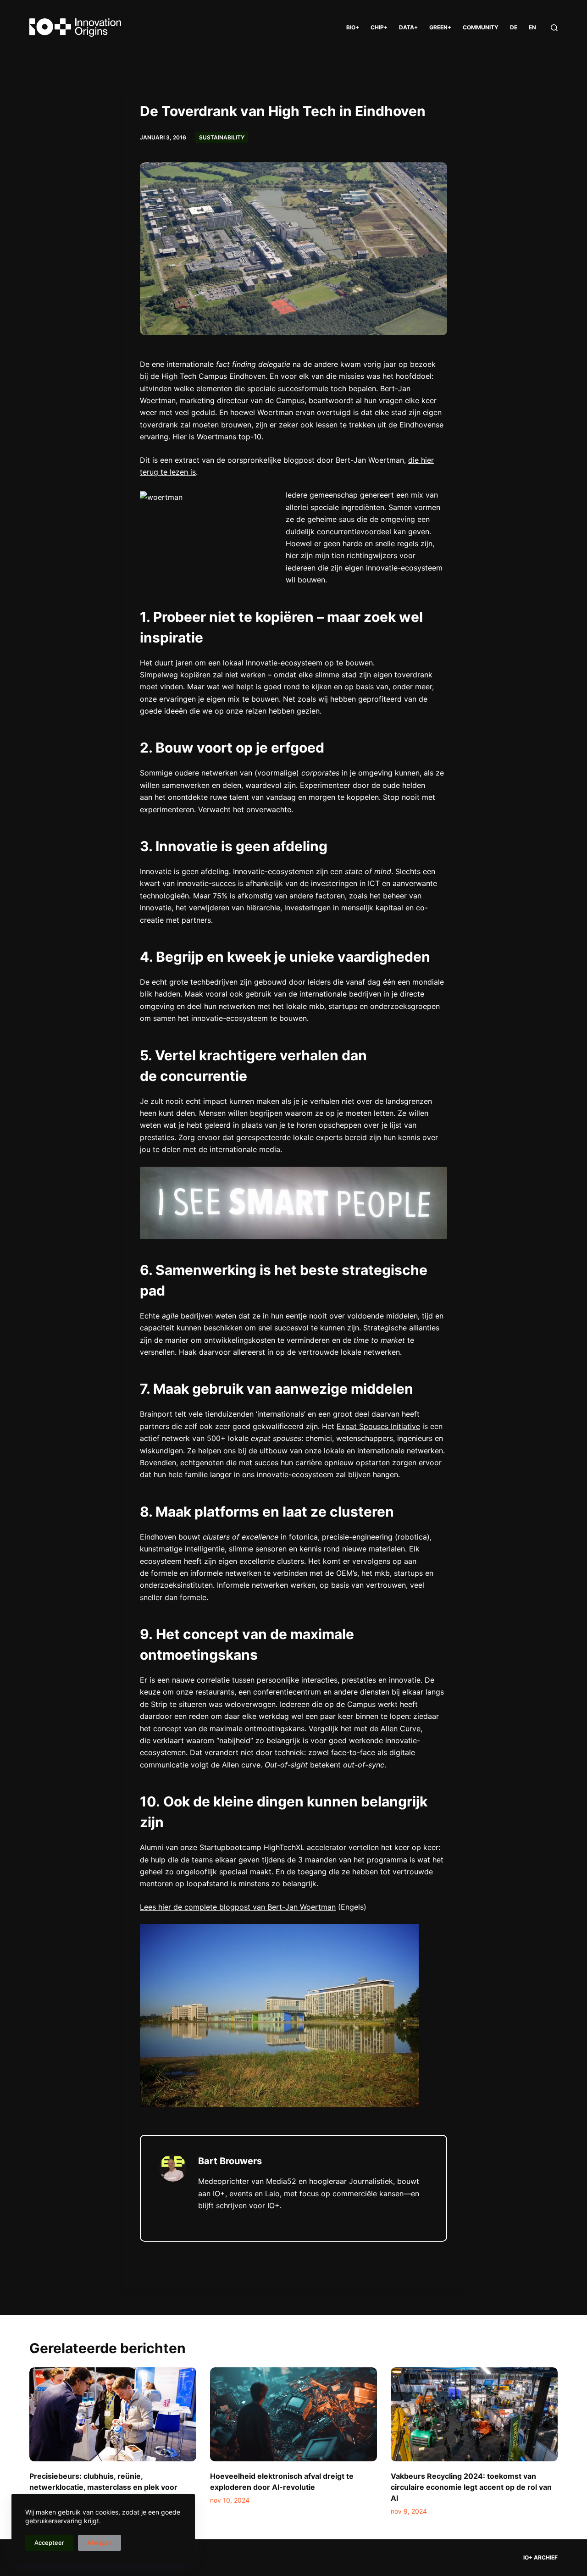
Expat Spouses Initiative (378, 1426)
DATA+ (408, 27)
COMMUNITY (481, 27)
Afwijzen (100, 2543)
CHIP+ (379, 27)
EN (532, 27)
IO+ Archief (540, 2557)
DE (514, 27)
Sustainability (222, 137)
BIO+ (353, 27)
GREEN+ (440, 27)
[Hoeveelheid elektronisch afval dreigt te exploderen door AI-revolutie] (293, 2414)
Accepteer (49, 2543)
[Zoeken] (554, 28)
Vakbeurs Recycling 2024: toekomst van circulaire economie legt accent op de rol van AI (471, 2487)
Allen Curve (401, 1728)
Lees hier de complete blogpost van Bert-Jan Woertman (238, 1907)
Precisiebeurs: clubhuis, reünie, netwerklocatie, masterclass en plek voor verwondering (103, 2487)
